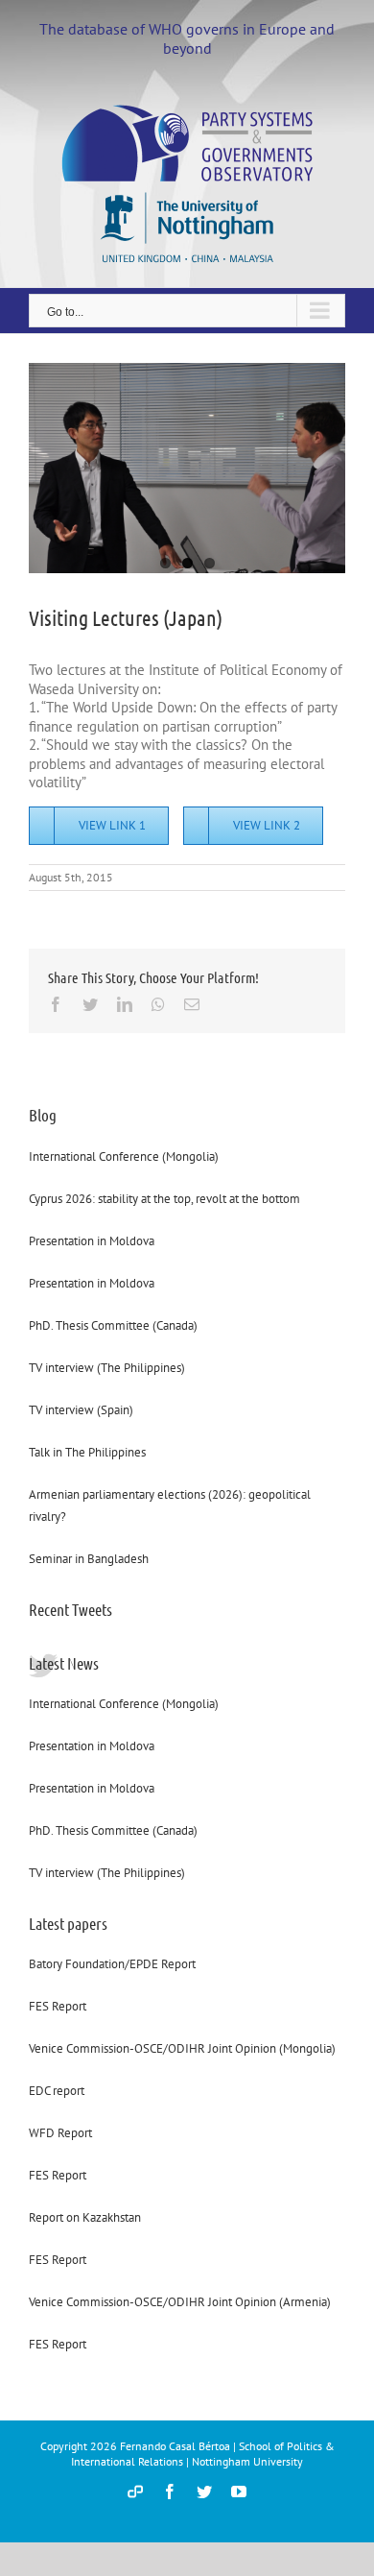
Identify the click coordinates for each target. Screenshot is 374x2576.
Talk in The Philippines (87, 1452)
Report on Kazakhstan (85, 2217)
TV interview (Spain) (81, 1410)
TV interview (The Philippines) (107, 1368)
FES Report (58, 2006)
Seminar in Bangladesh (89, 1559)
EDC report (57, 2091)
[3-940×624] (187, 468)
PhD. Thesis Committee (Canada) (113, 1325)
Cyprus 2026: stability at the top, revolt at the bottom (164, 1199)
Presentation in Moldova (92, 1241)
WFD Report (60, 2133)
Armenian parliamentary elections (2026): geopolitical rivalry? (170, 1505)
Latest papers (68, 1923)
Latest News (64, 1663)
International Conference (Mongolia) (124, 1156)
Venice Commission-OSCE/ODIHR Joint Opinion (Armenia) (180, 2302)
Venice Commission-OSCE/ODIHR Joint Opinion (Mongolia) (182, 2048)
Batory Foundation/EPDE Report (112, 1964)
